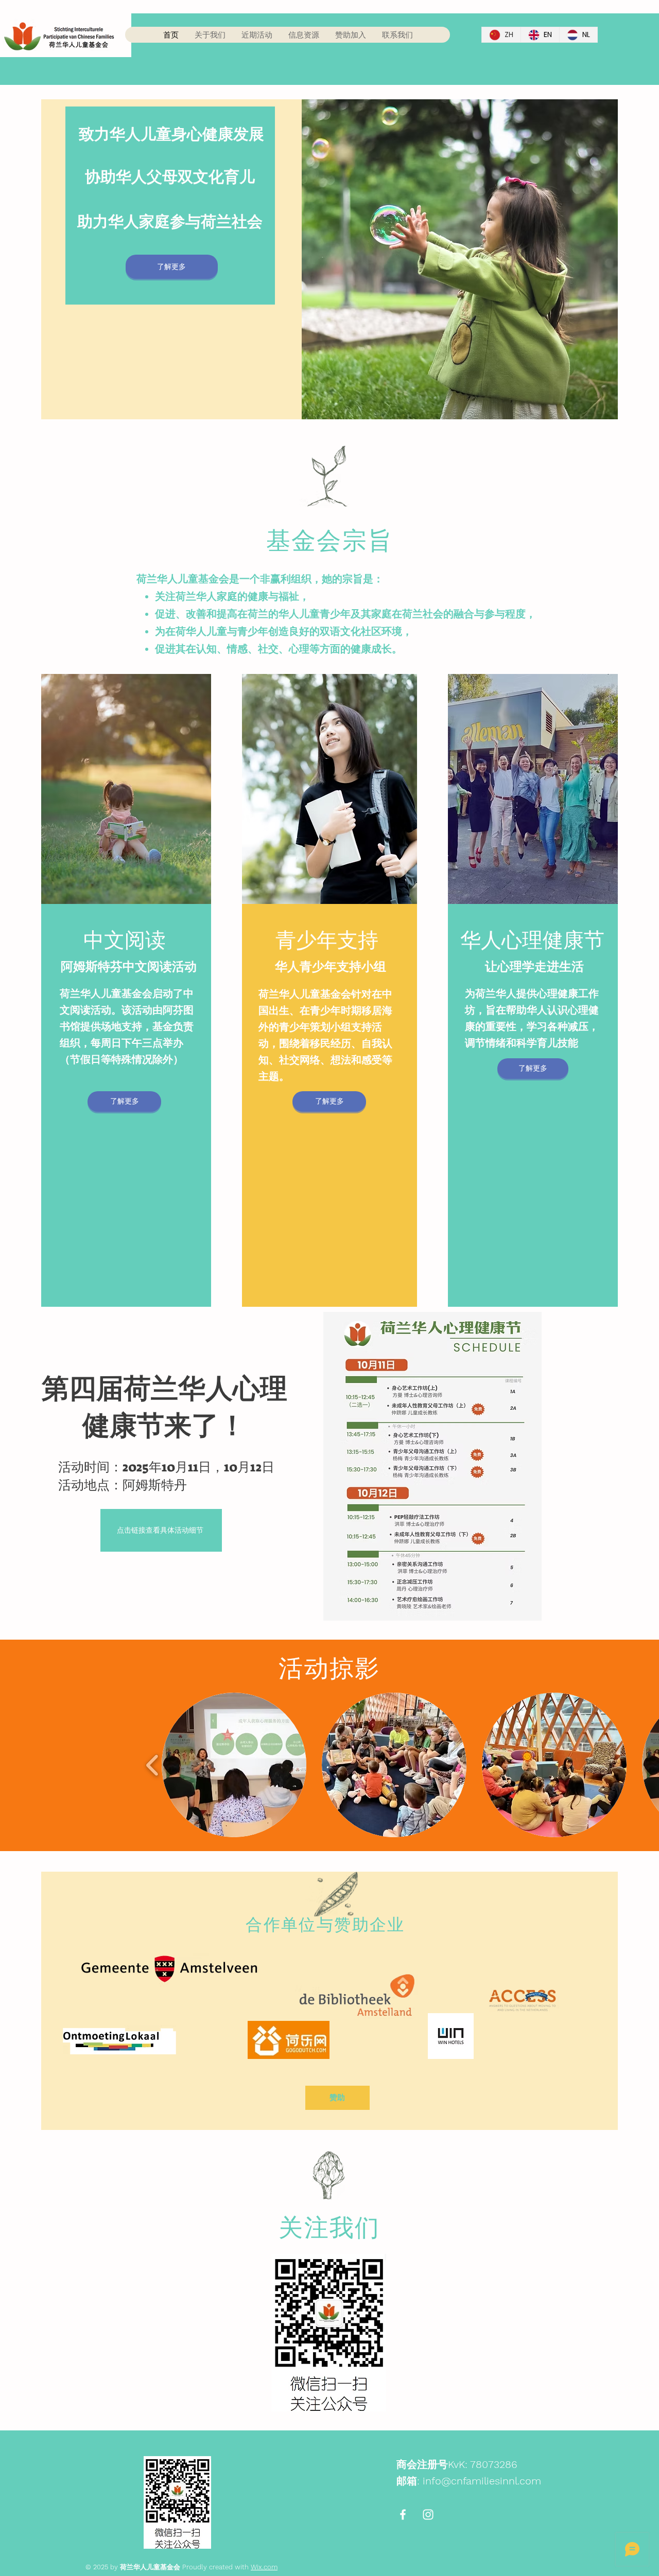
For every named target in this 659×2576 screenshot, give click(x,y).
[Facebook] (403, 2515)
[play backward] (153, 1765)
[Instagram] (428, 2515)
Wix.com (264, 2567)
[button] (234, 1765)
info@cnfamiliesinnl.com (482, 2481)
